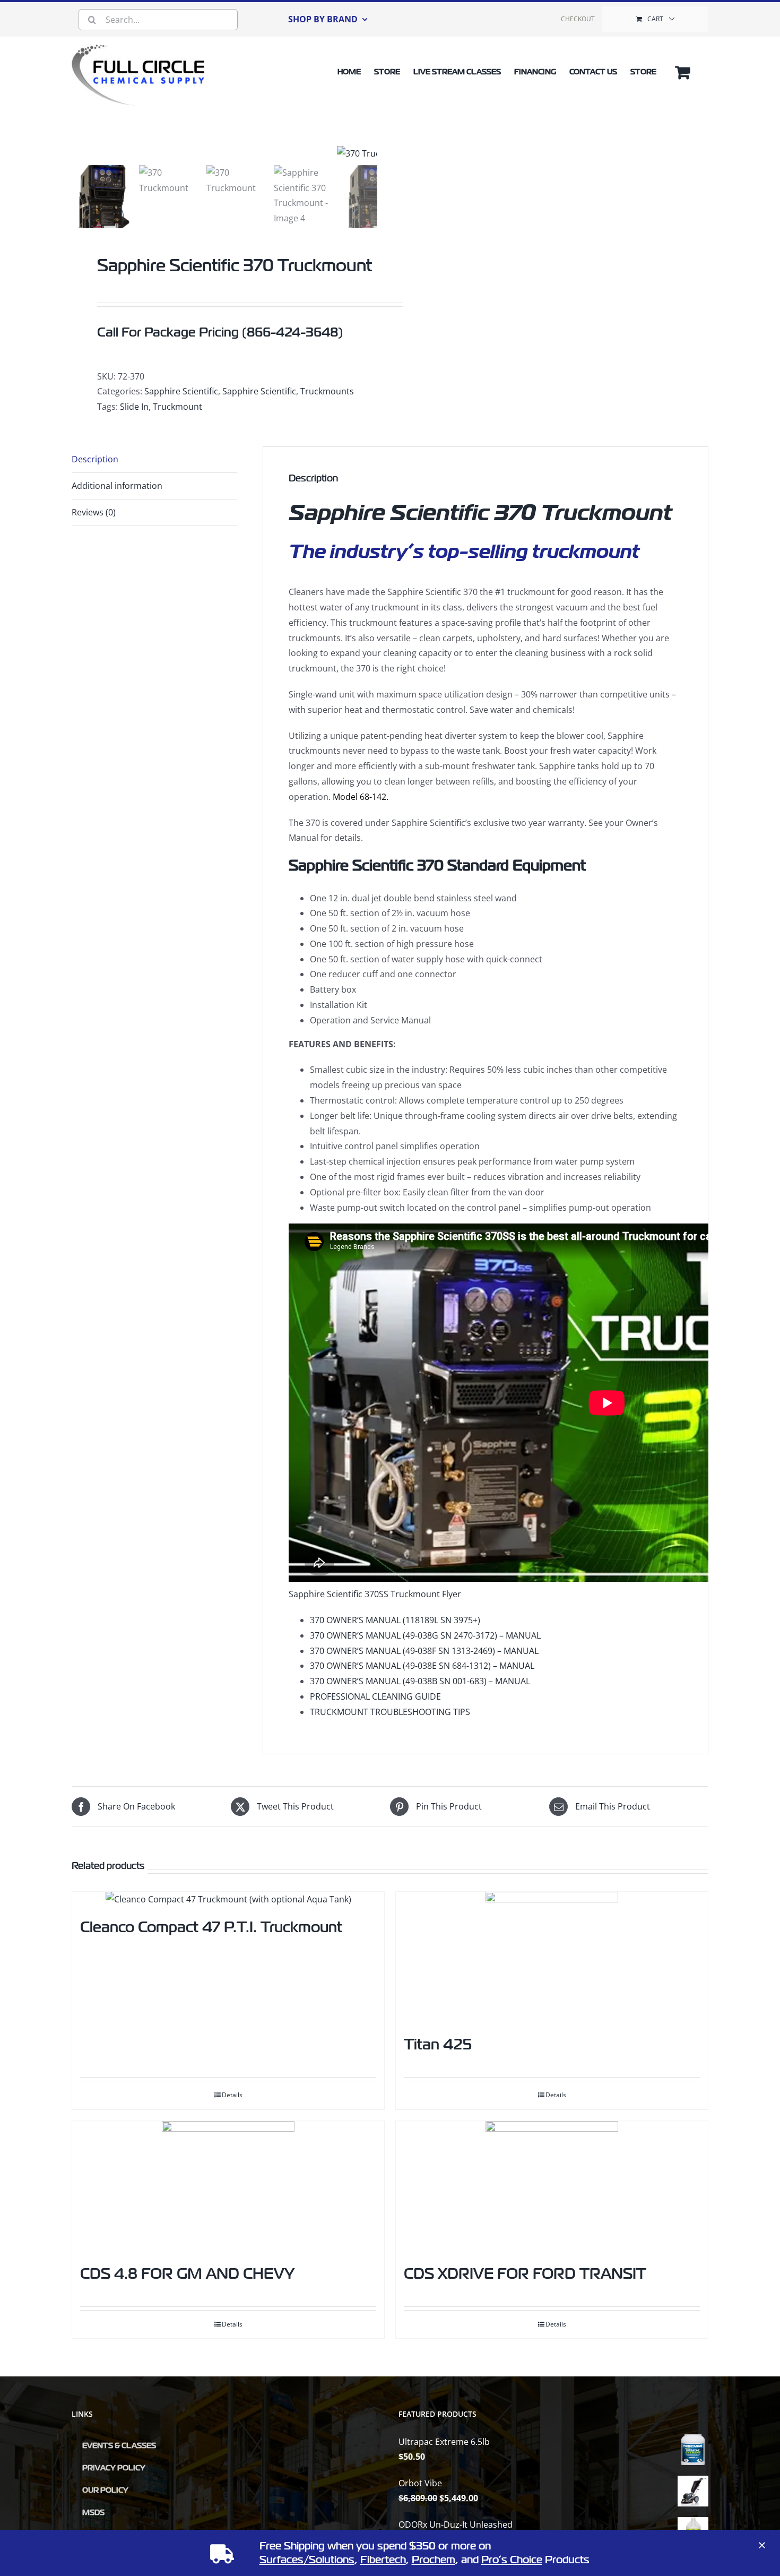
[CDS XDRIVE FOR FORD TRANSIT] (552, 2187)
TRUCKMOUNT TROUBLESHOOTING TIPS (390, 1712)
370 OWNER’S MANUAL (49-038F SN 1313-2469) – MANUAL (424, 1651)
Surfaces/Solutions (307, 2560)
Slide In (134, 407)
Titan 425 (438, 2044)
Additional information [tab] (117, 486)
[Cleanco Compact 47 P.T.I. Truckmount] (228, 1899)
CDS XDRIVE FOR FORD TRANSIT (525, 2274)
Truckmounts (327, 391)
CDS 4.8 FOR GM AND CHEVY (187, 2274)
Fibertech (383, 2560)
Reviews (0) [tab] (94, 512)
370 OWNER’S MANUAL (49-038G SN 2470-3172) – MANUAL (425, 1635)
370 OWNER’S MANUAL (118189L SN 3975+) (395, 1620)
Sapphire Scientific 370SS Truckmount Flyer (375, 1594)
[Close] (762, 2545)
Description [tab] (95, 459)
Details (232, 2095)
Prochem (434, 2560)
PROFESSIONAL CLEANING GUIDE (375, 1696)
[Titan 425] (552, 1958)
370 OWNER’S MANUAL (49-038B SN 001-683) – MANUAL (420, 1681)
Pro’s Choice (512, 2560)
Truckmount (177, 407)
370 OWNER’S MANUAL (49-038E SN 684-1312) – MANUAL (422, 1666)
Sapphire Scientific (181, 391)
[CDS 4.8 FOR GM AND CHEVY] (228, 2187)
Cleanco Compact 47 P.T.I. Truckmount (211, 1927)
